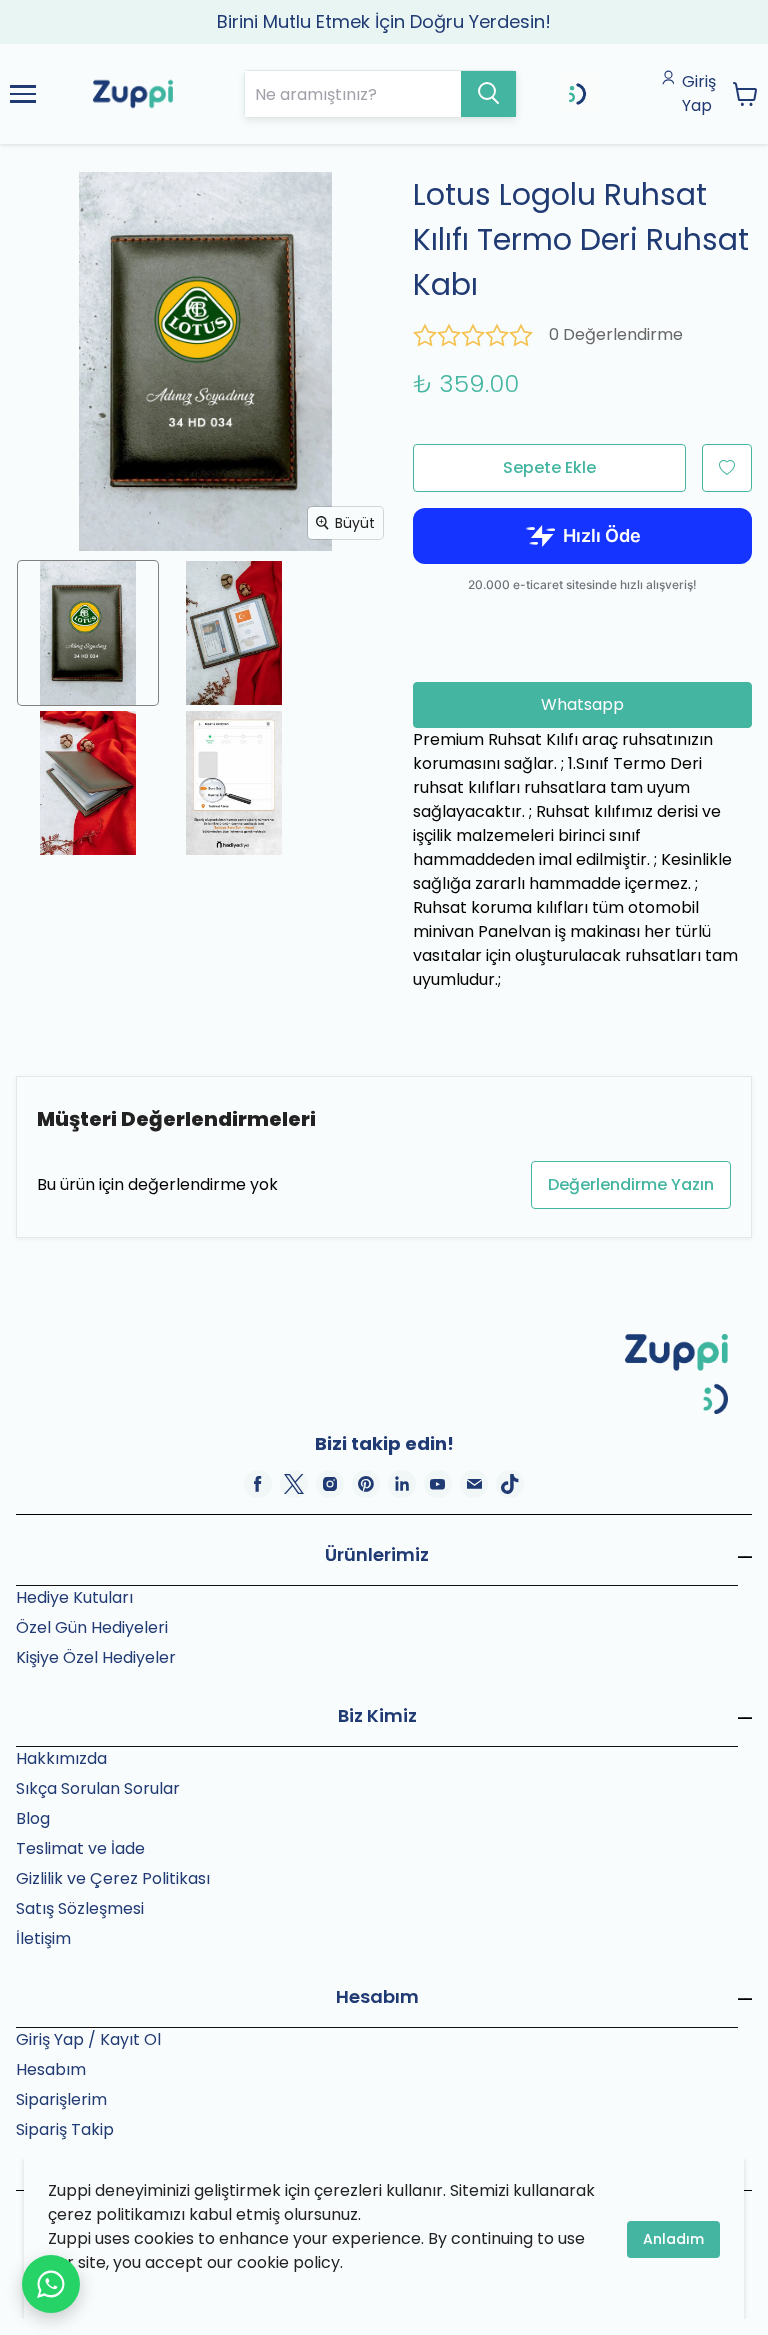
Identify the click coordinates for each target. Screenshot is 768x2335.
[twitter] (294, 1484)
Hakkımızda (61, 1758)
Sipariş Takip (65, 2129)
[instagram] (330, 1484)
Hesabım (51, 2069)
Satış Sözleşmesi (80, 1908)
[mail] (474, 1484)
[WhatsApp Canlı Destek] (51, 2284)
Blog (33, 1818)
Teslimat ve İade (80, 1848)
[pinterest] (366, 1484)
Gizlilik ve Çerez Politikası (113, 1878)
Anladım (673, 2239)
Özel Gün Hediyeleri (92, 1627)
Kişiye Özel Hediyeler (96, 1657)
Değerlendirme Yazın (631, 1184)
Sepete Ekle (549, 467)
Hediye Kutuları (74, 1597)
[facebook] (258, 1484)
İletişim (43, 1938)
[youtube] (438, 1484)
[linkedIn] (402, 1484)
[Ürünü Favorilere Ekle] (727, 468)
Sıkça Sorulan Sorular (98, 1788)
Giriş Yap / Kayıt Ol (88, 2039)
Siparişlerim (61, 2099)
